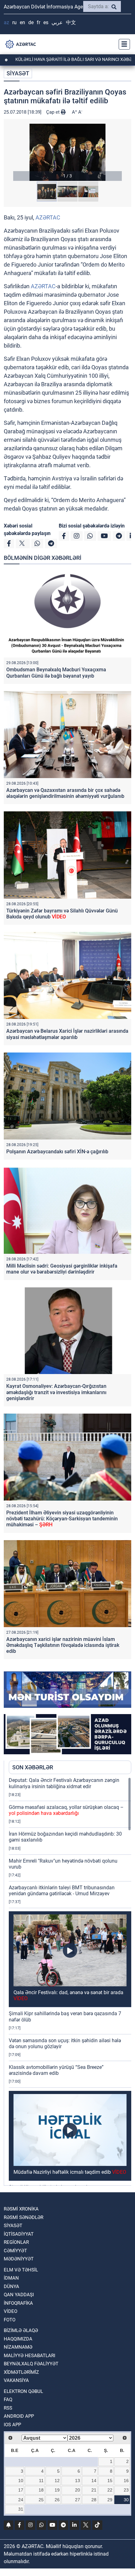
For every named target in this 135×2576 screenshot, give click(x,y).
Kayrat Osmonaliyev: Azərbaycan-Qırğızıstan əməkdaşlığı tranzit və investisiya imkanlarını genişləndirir (56, 1392)
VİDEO (11, 2311)
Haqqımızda (18, 2339)
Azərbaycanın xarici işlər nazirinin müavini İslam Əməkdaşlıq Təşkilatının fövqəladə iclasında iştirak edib (63, 1645)
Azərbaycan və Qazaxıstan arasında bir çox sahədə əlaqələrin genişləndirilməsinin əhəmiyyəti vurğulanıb (65, 793)
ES (46, 22)
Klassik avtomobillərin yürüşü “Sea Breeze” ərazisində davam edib (56, 2070)
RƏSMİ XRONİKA (21, 2209)
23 (126, 2490)
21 (94, 2490)
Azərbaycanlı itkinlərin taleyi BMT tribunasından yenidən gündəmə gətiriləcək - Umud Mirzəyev (62, 1891)
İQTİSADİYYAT (19, 2234)
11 (41, 2481)
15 (110, 2481)
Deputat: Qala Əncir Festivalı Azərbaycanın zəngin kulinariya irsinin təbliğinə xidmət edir (64, 1783)
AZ (6, 22)
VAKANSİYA (16, 2380)
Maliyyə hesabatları (30, 2356)
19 (57, 2490)
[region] (70, 1981)
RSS (8, 2408)
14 (94, 2481)
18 (41, 2490)
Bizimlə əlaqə (21, 2330)
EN (22, 22)
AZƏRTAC (48, 217)
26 (57, 2500)
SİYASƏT (18, 73)
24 (21, 2500)
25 (41, 2500)
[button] (67, 152)
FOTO (10, 2320)
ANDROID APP (19, 2416)
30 (126, 2500)
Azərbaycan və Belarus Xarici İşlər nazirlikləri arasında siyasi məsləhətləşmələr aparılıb (67, 1034)
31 (21, 2509)
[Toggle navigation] (122, 44)
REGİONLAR (16, 2242)
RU (14, 22)
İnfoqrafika (18, 2303)
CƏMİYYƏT (15, 2251)
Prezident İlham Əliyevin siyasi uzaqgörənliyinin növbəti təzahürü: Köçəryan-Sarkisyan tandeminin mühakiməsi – (62, 1519)
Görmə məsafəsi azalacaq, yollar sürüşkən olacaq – (66, 1810)
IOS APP (12, 2425)
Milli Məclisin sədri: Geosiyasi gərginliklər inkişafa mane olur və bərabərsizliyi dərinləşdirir (62, 1269)
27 (78, 2500)
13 (78, 2481)
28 (94, 2500)
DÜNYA (11, 2286)
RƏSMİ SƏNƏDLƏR (24, 2217)
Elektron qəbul (23, 2391)
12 (57, 2481)
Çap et (54, 112)
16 (126, 2481)
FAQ (8, 2400)
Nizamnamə (18, 2347)
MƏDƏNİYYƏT (19, 2259)
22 (110, 2490)
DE (31, 22)
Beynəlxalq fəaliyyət (31, 2364)
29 (110, 2500)
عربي (57, 22)
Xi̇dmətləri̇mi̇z (21, 2372)
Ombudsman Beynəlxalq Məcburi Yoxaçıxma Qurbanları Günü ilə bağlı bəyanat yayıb (56, 673)
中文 (71, 22)
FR (38, 22)
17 (21, 2490)
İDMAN (11, 2278)
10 (21, 2481)
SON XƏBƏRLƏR (33, 1767)
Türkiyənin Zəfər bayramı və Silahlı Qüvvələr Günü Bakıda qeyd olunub (62, 914)
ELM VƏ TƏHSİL (21, 2270)
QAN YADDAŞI (19, 2295)
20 (78, 2490)
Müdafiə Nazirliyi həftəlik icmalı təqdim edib (70, 2172)
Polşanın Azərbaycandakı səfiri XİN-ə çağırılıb (57, 1152)
